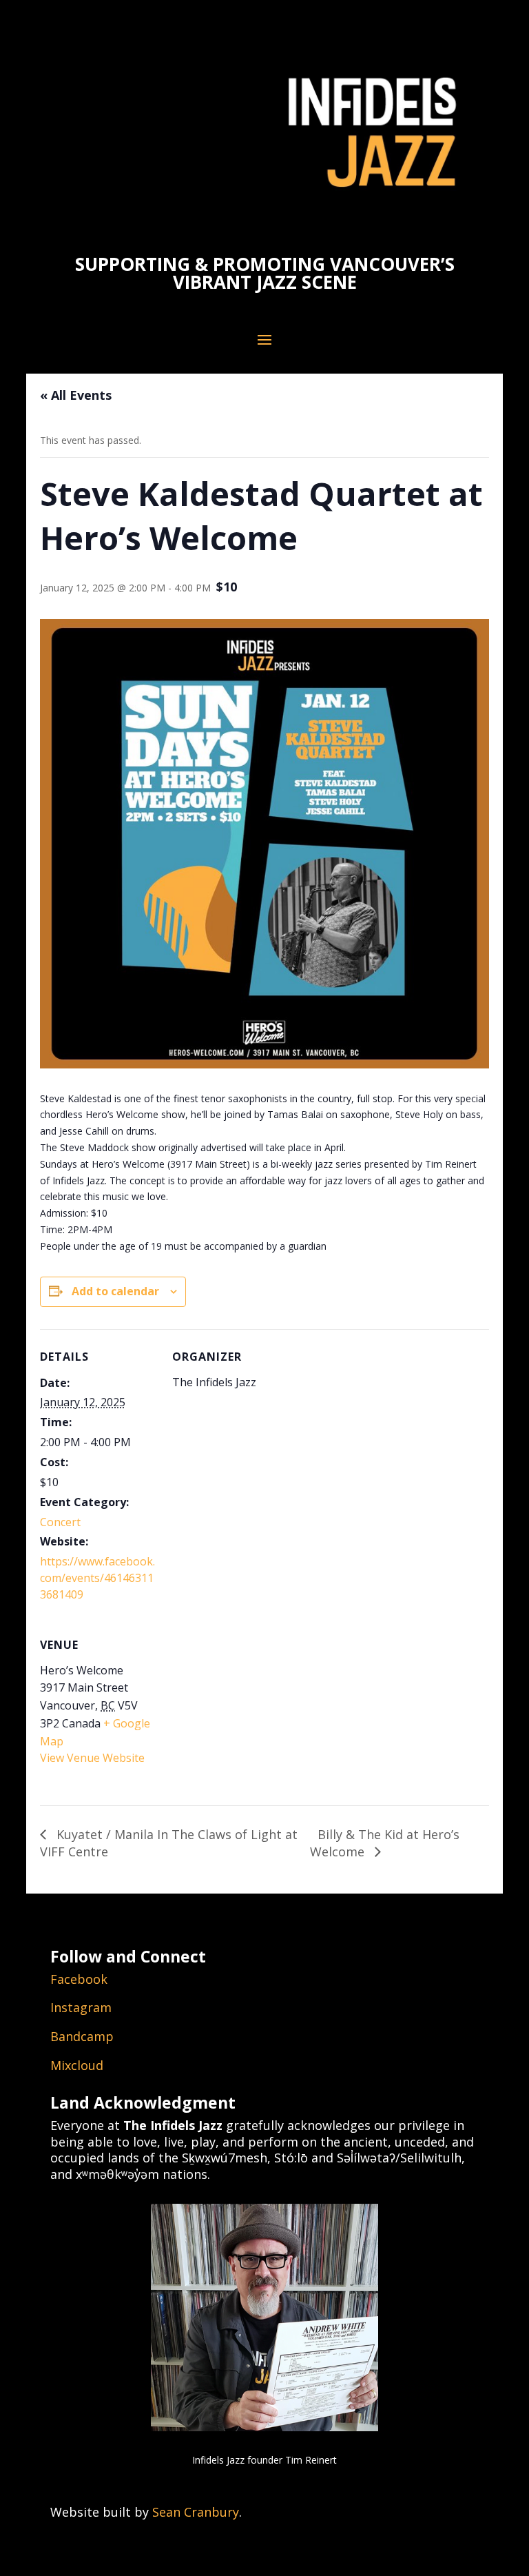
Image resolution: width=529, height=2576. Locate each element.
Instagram (81, 2007)
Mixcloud (77, 2065)
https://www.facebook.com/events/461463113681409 (97, 1578)
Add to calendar (115, 1291)
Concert (60, 1522)
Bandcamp (82, 2036)
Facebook (79, 1979)
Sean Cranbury (196, 2512)
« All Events (76, 395)
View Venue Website (92, 1758)
